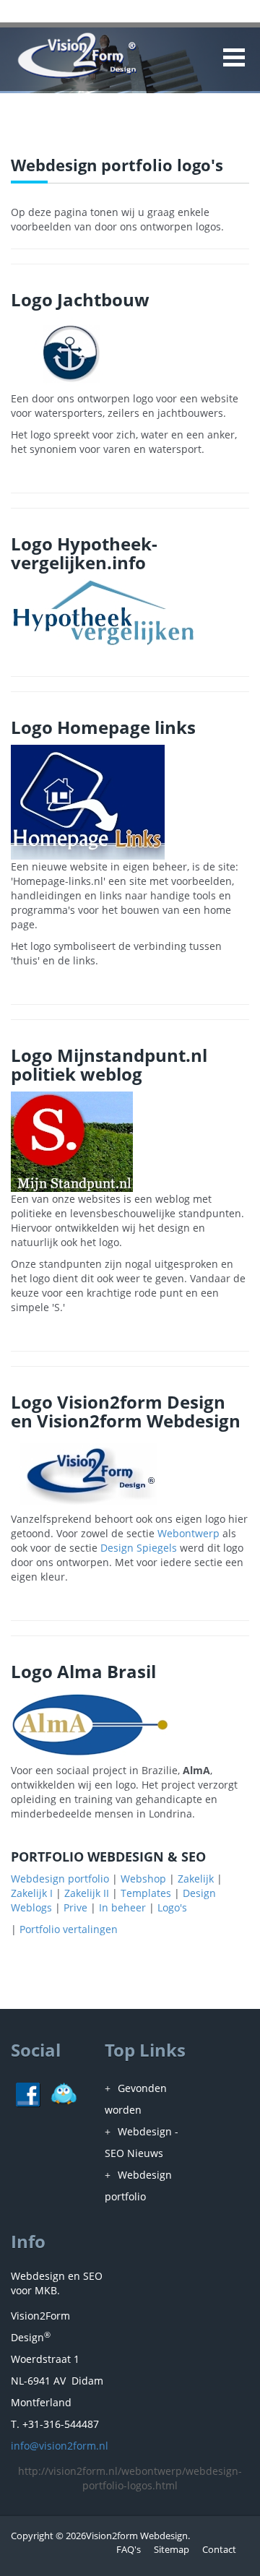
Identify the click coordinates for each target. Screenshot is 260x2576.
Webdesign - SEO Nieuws (142, 2142)
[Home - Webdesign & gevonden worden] (77, 56)
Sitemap (172, 2549)
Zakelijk (196, 1879)
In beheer (122, 1907)
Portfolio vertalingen (69, 1929)
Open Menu (233, 57)
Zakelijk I (32, 1893)
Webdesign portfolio (60, 1879)
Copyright (32, 2536)
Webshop (143, 1879)
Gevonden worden (136, 2099)
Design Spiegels (139, 1548)
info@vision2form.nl (60, 2446)
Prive (75, 1907)
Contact (219, 2549)
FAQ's (129, 2549)
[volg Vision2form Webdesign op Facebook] (28, 2093)
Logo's (172, 1907)
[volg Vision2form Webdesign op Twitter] (64, 2093)
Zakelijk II (87, 1893)
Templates (146, 1893)
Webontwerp (188, 1533)
